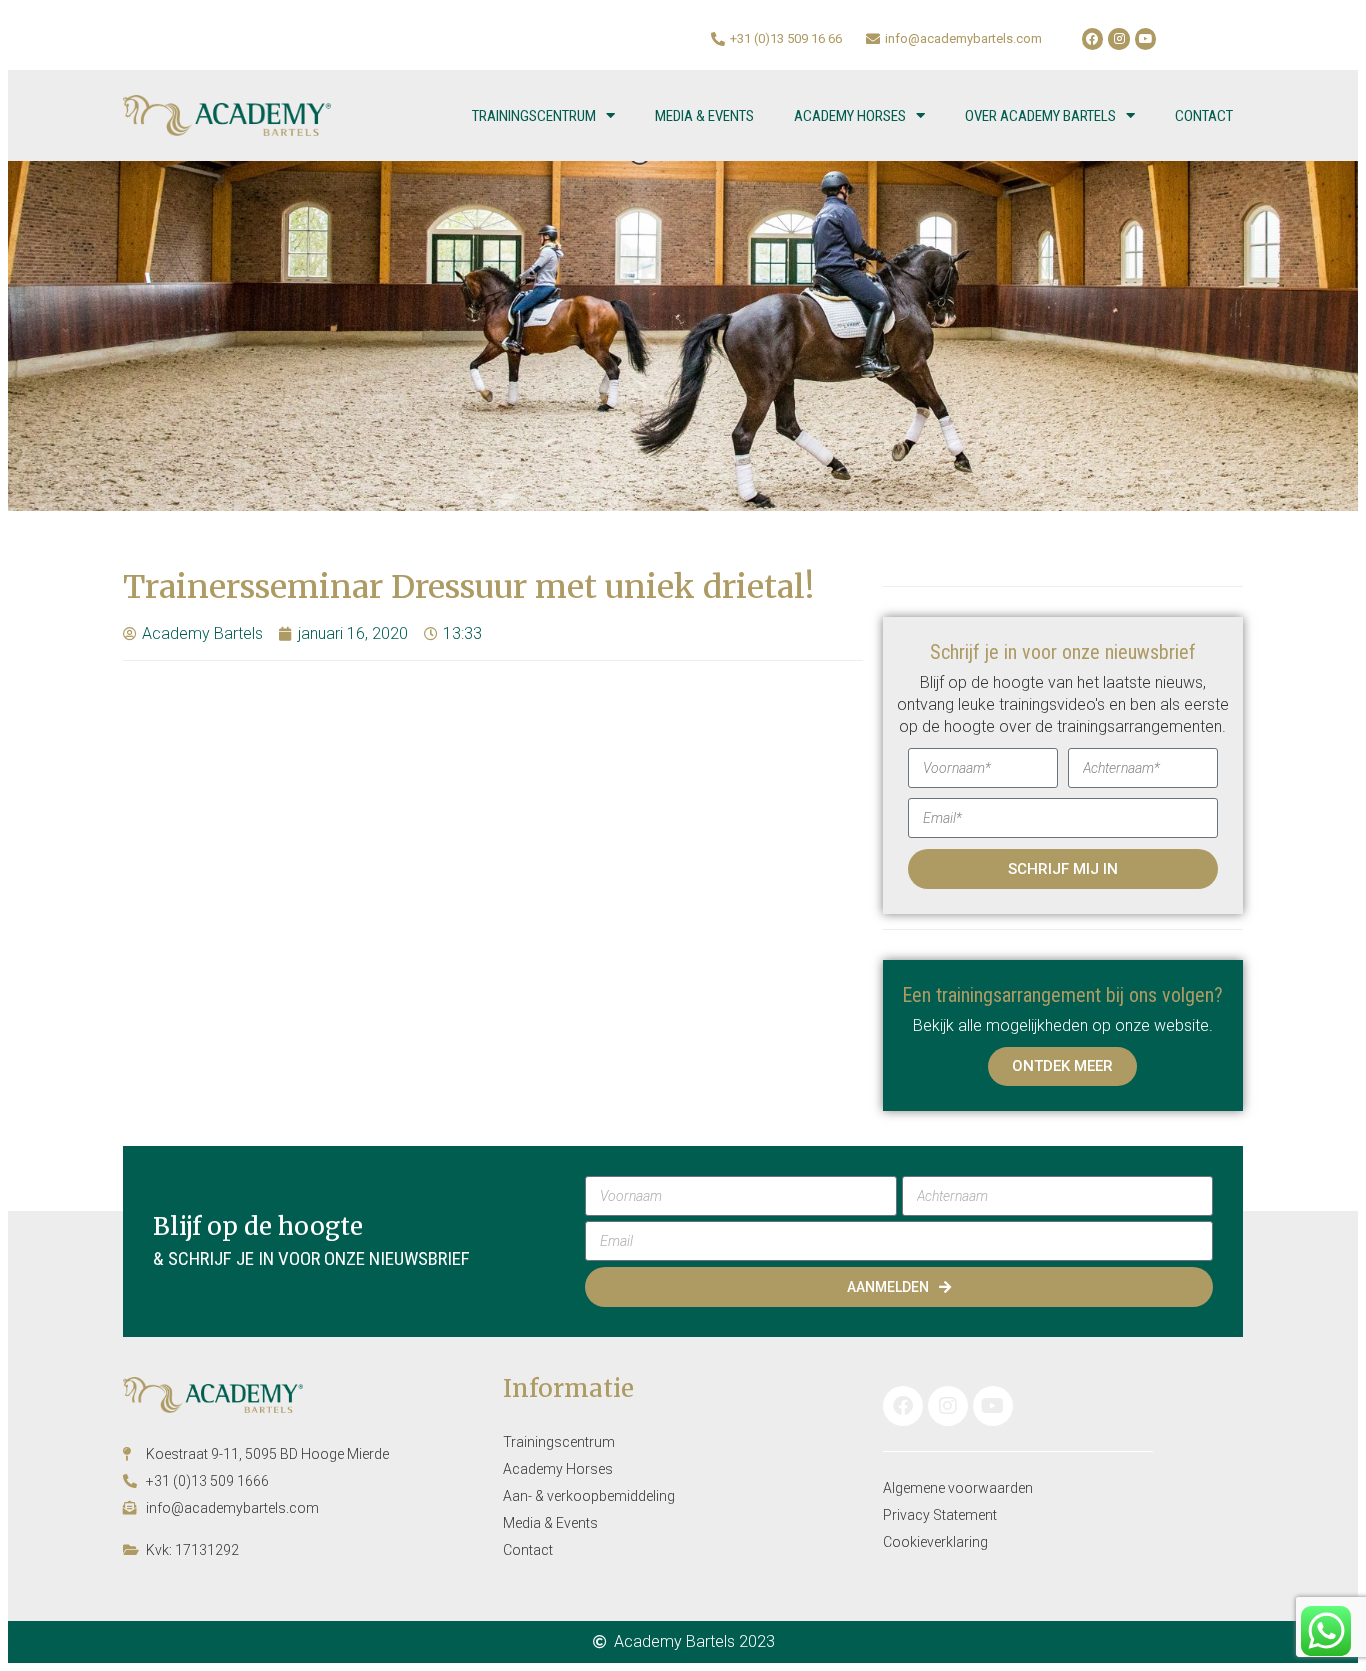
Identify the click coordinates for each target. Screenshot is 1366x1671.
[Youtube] (1146, 39)
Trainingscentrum (534, 116)
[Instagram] (1119, 39)
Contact (1204, 116)
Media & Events (704, 116)
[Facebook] (1093, 39)
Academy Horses (850, 116)
